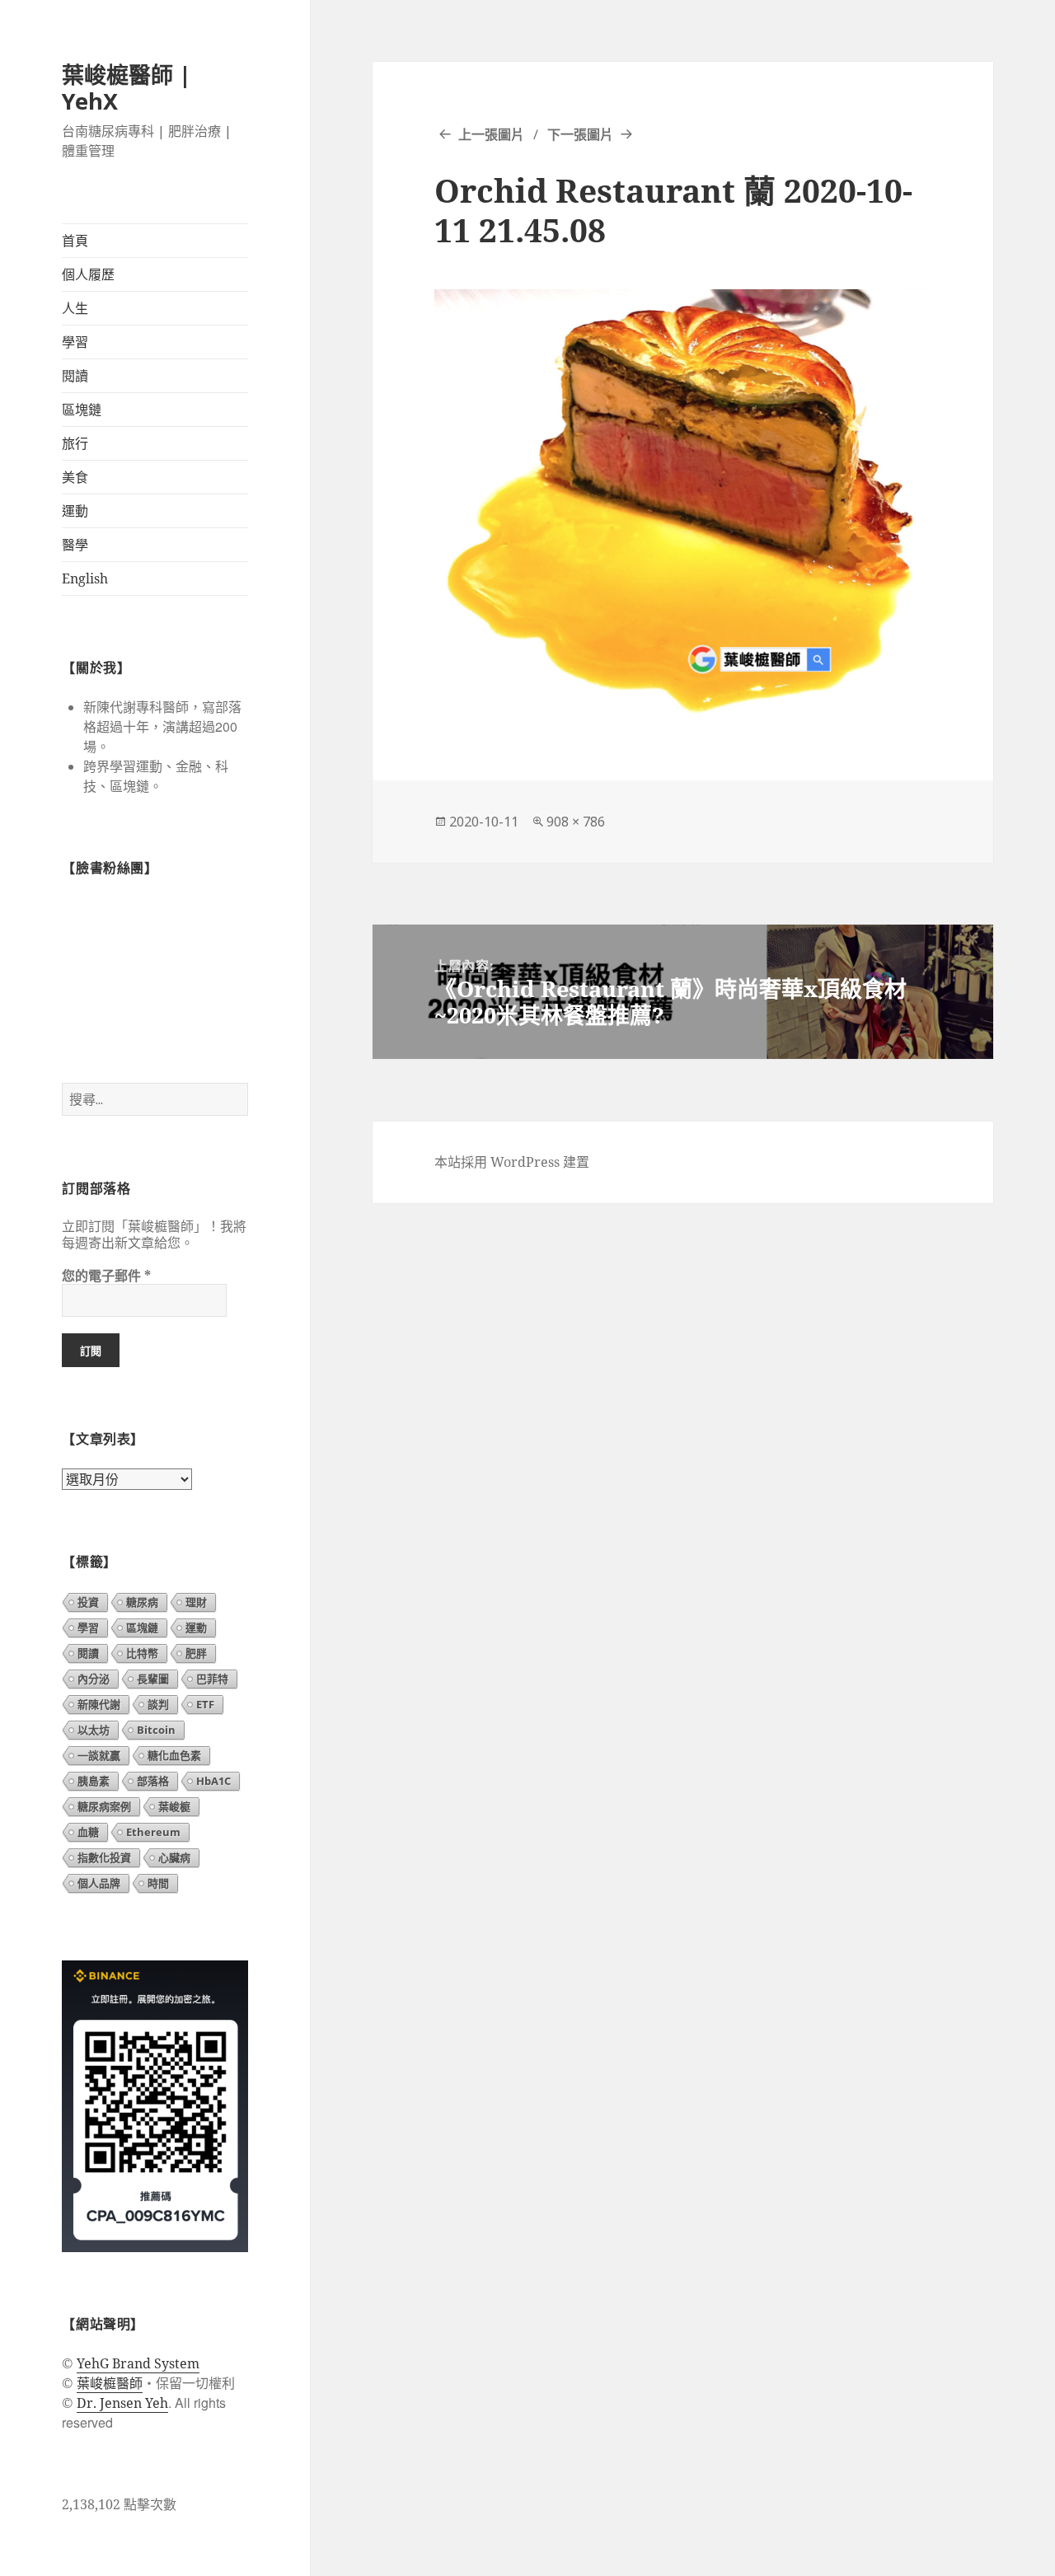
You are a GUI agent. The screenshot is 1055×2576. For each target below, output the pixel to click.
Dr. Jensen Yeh (122, 2403)
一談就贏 (99, 1755)
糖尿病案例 (104, 1806)
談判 (158, 1704)
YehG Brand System (138, 2363)
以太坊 (94, 1730)
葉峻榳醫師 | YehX (127, 88)
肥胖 (196, 1653)
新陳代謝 (99, 1704)
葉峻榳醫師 (110, 2383)
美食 (75, 477)
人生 (75, 308)
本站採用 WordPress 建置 (512, 1162)
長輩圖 (153, 1679)
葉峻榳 (174, 1806)
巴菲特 (212, 1679)
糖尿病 (142, 1602)
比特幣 (142, 1653)
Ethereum (153, 1832)
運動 (75, 511)
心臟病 (174, 1857)
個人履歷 (88, 274)
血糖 (88, 1832)
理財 (196, 1602)
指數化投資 (104, 1857)
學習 (75, 342)
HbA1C (213, 1781)
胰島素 (94, 1781)
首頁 (75, 241)
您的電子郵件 (106, 1276)
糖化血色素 (174, 1755)
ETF (205, 1704)
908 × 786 (576, 822)
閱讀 (75, 376)
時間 (158, 1883)
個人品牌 (99, 1883)
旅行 (75, 443)
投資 (88, 1602)
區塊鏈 (82, 410)
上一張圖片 (491, 134)
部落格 (153, 1781)
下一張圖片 (580, 134)
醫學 (75, 545)
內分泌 (94, 1679)
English (85, 578)
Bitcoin (156, 1730)
